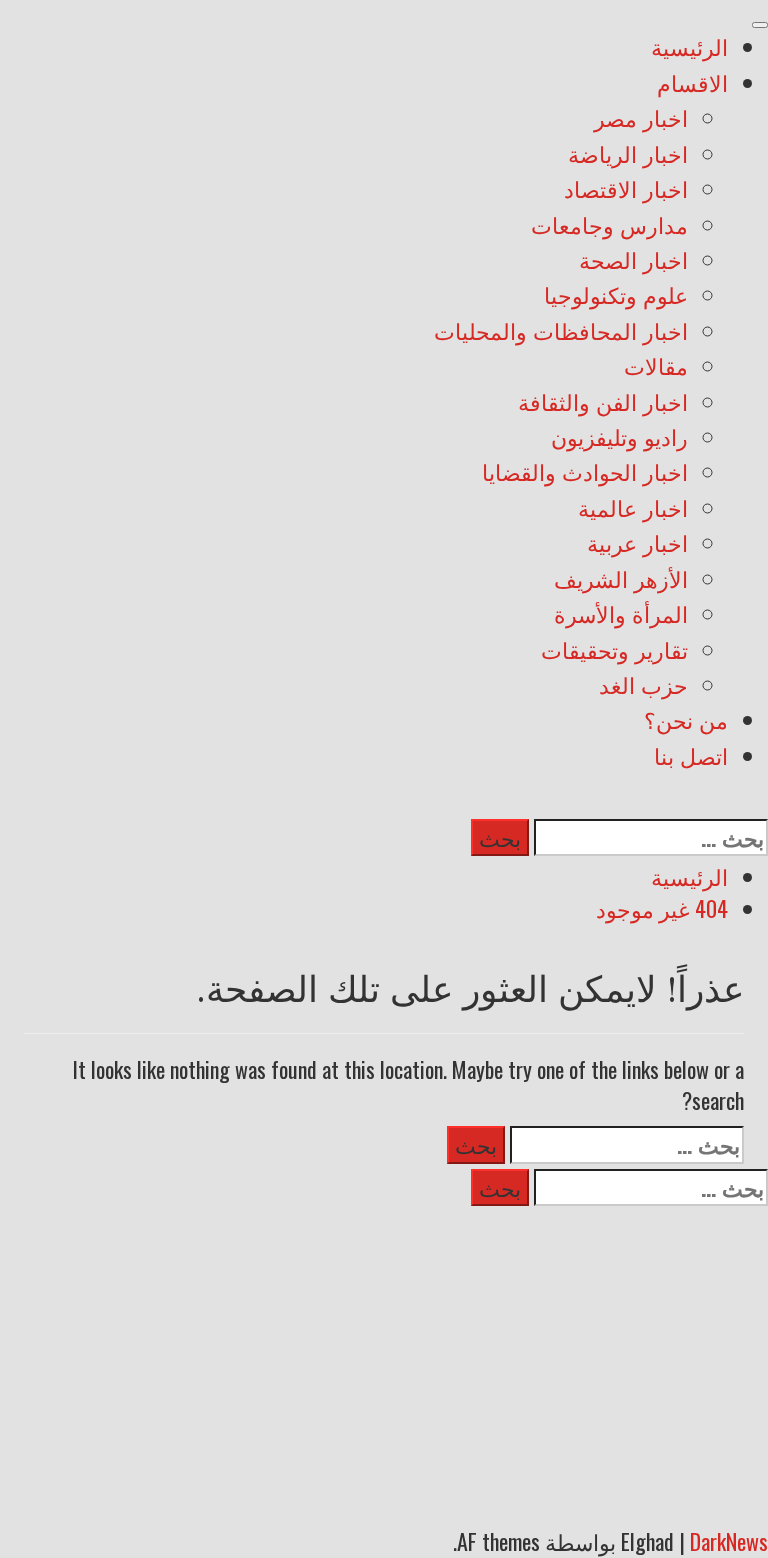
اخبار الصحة (633, 263)
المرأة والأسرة (621, 617)
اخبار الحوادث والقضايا (585, 475)
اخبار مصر (641, 121)
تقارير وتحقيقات (614, 653)
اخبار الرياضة (628, 157)
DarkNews (729, 1541)
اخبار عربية (637, 546)
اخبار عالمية (633, 511)
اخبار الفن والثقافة (603, 405)
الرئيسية (689, 50)
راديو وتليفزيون (619, 440)
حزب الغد (643, 688)
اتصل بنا (691, 759)
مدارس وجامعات (609, 228)
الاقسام (692, 86)
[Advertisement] (384, 1361)
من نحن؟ (686, 723)
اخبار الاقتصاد (626, 192)
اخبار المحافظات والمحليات (561, 334)
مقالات (656, 369)
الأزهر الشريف (621, 582)
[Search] (759, 800)
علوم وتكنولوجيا (616, 298)
